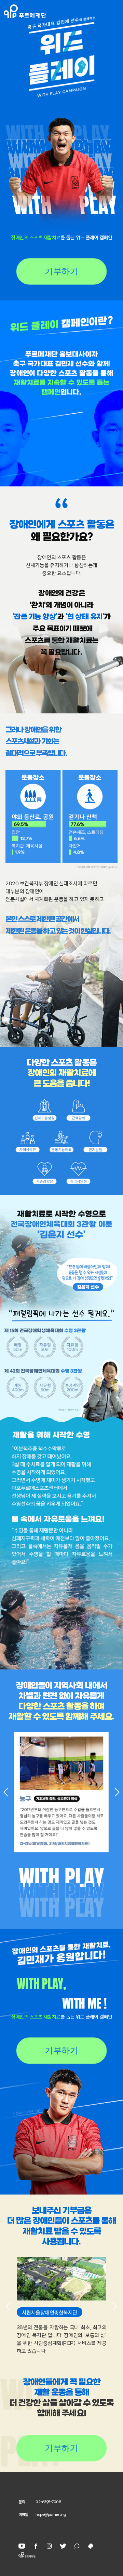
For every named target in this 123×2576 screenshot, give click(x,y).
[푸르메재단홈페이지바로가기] (63, 11)
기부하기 (62, 271)
